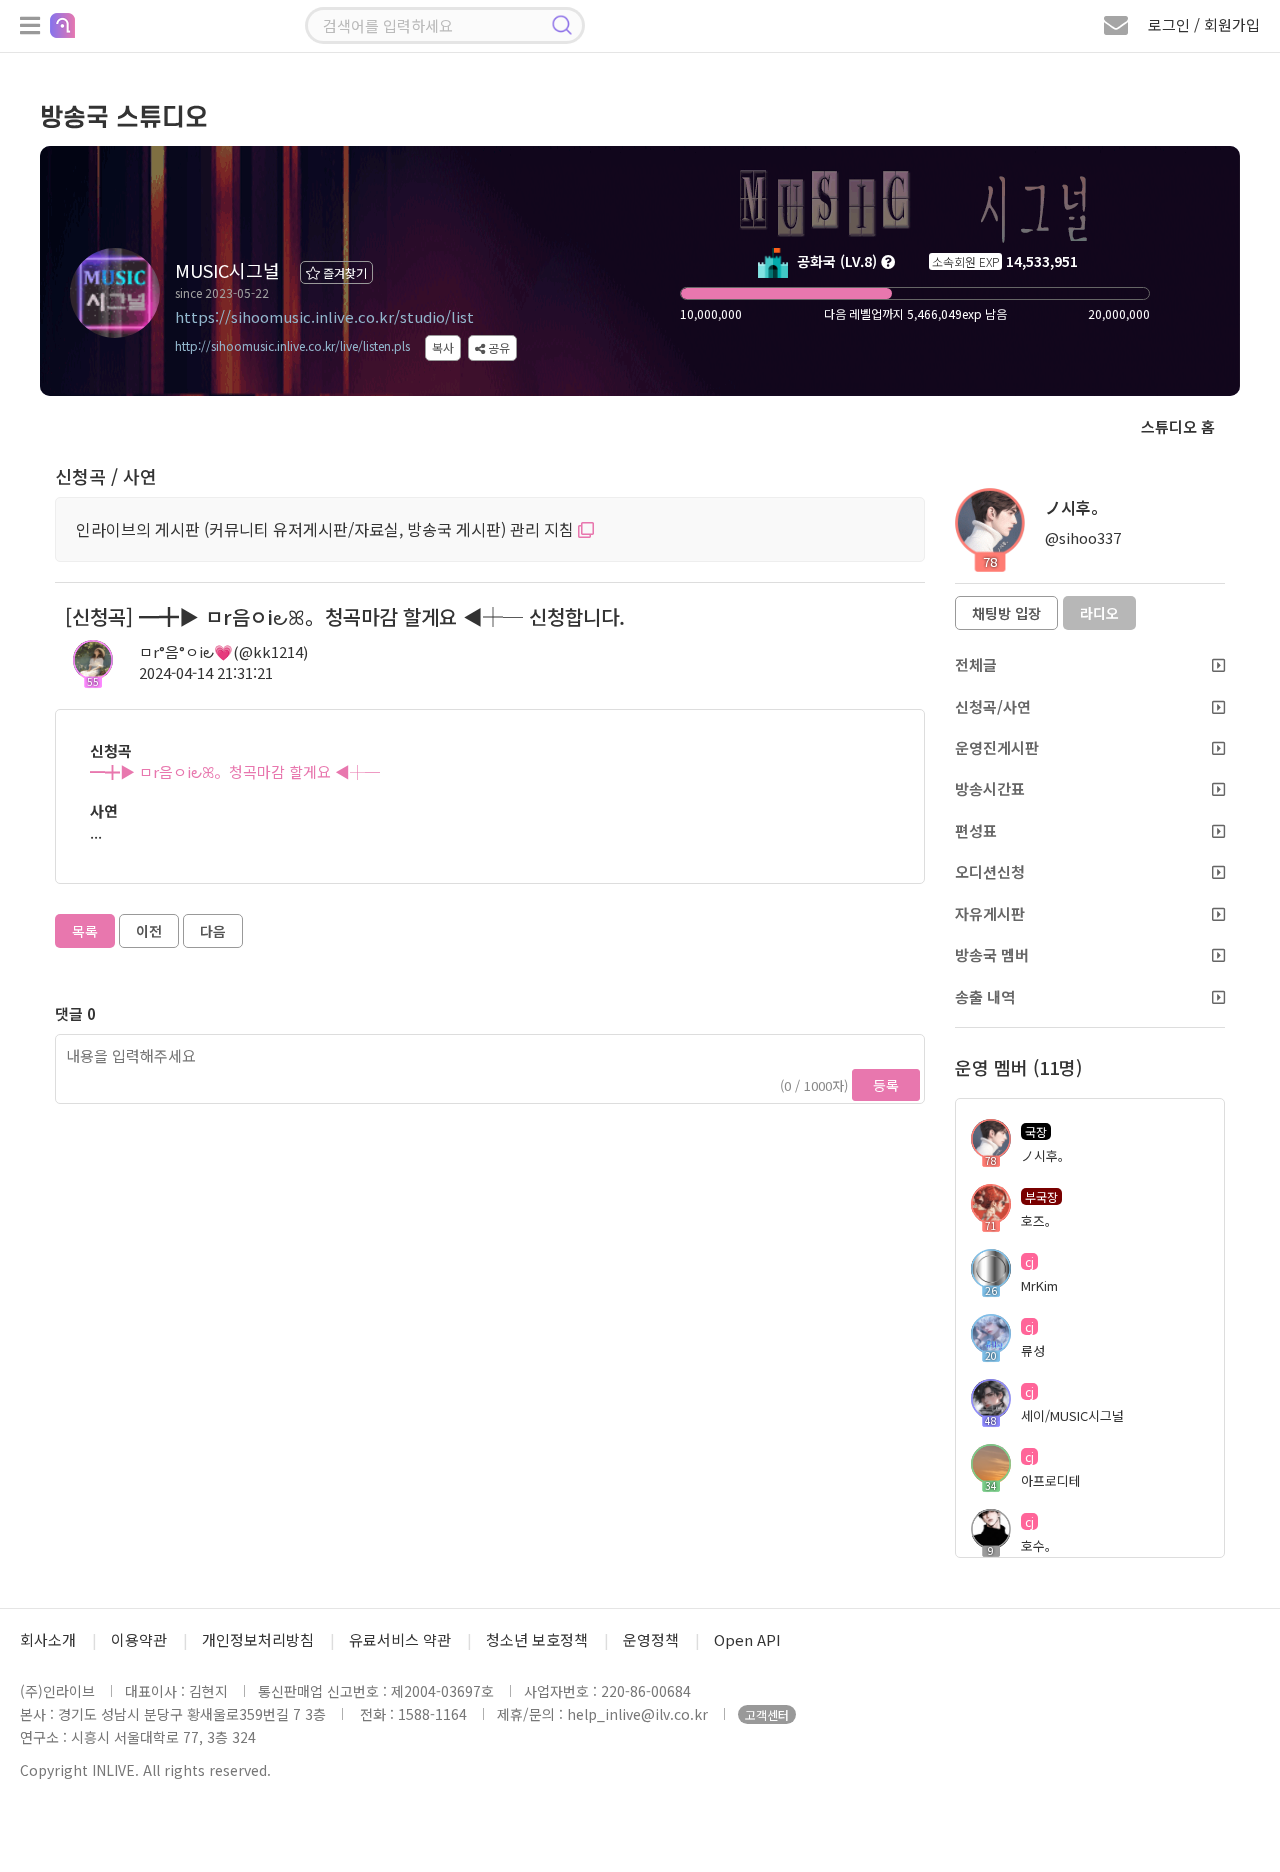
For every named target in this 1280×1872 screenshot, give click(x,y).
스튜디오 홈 (1178, 426)
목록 (85, 931)
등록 (886, 1085)
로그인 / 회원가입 (1204, 24)
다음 (213, 931)
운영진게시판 (997, 747)
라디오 (1099, 613)
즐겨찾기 (343, 272)
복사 (443, 347)
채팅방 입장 (1006, 613)
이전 (149, 931)
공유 (497, 347)
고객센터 (767, 1714)
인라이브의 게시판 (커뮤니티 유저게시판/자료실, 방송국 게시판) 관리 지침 (327, 529)
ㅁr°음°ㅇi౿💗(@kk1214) (223, 651)
